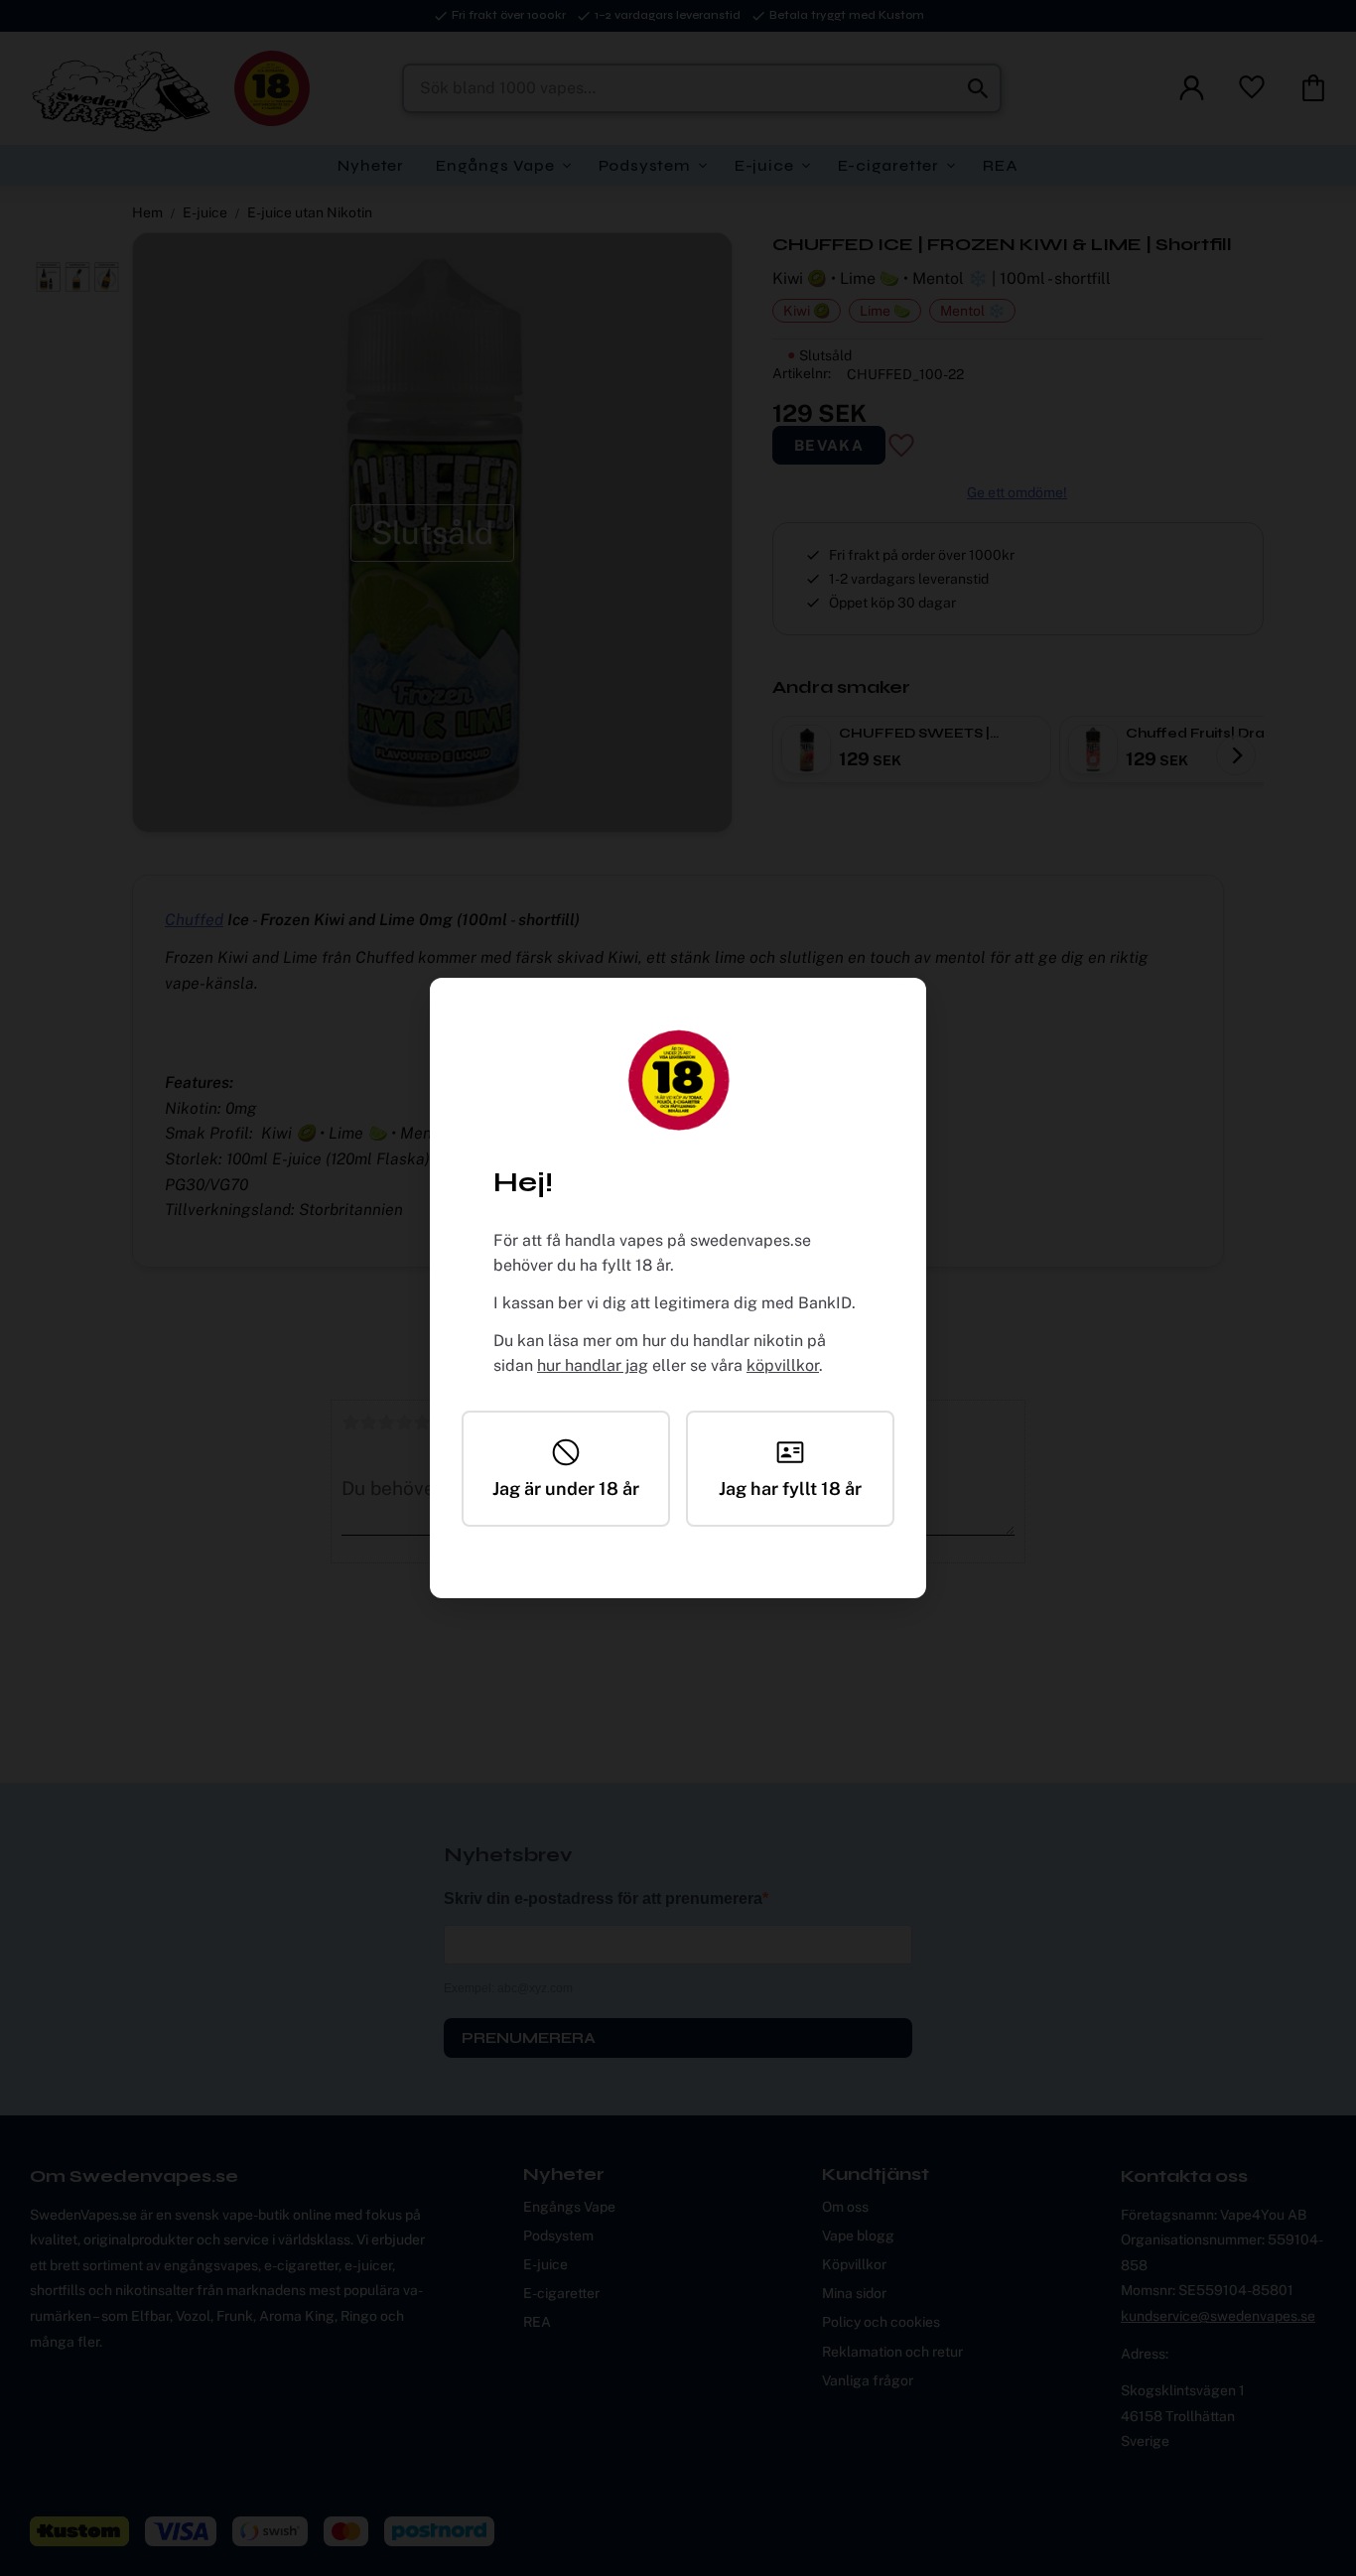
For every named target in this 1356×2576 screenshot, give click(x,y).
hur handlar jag (593, 1365)
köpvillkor (783, 1365)
